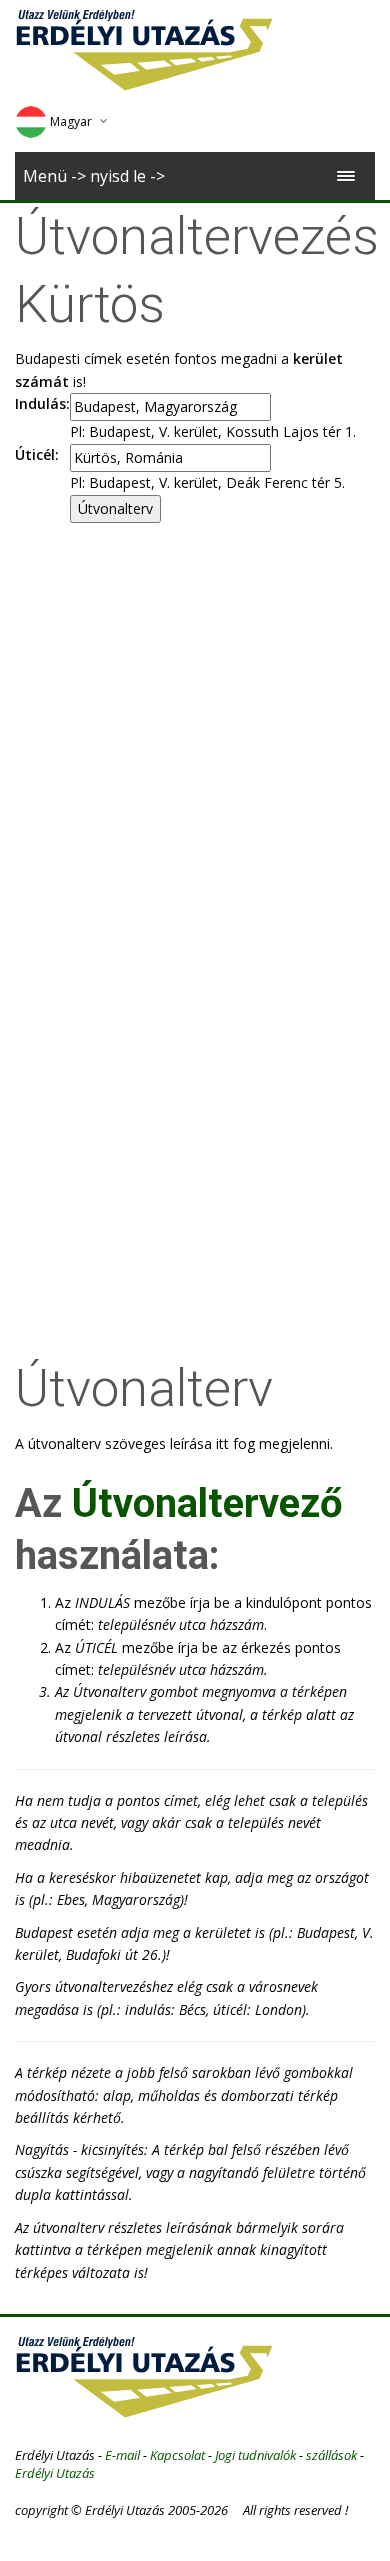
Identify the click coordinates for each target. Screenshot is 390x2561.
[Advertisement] (195, 728)
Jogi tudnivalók (255, 2455)
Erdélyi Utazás (55, 2473)
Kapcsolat (177, 2455)
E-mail (122, 2455)
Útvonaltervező (207, 1503)
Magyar (71, 121)
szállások (331, 2455)
